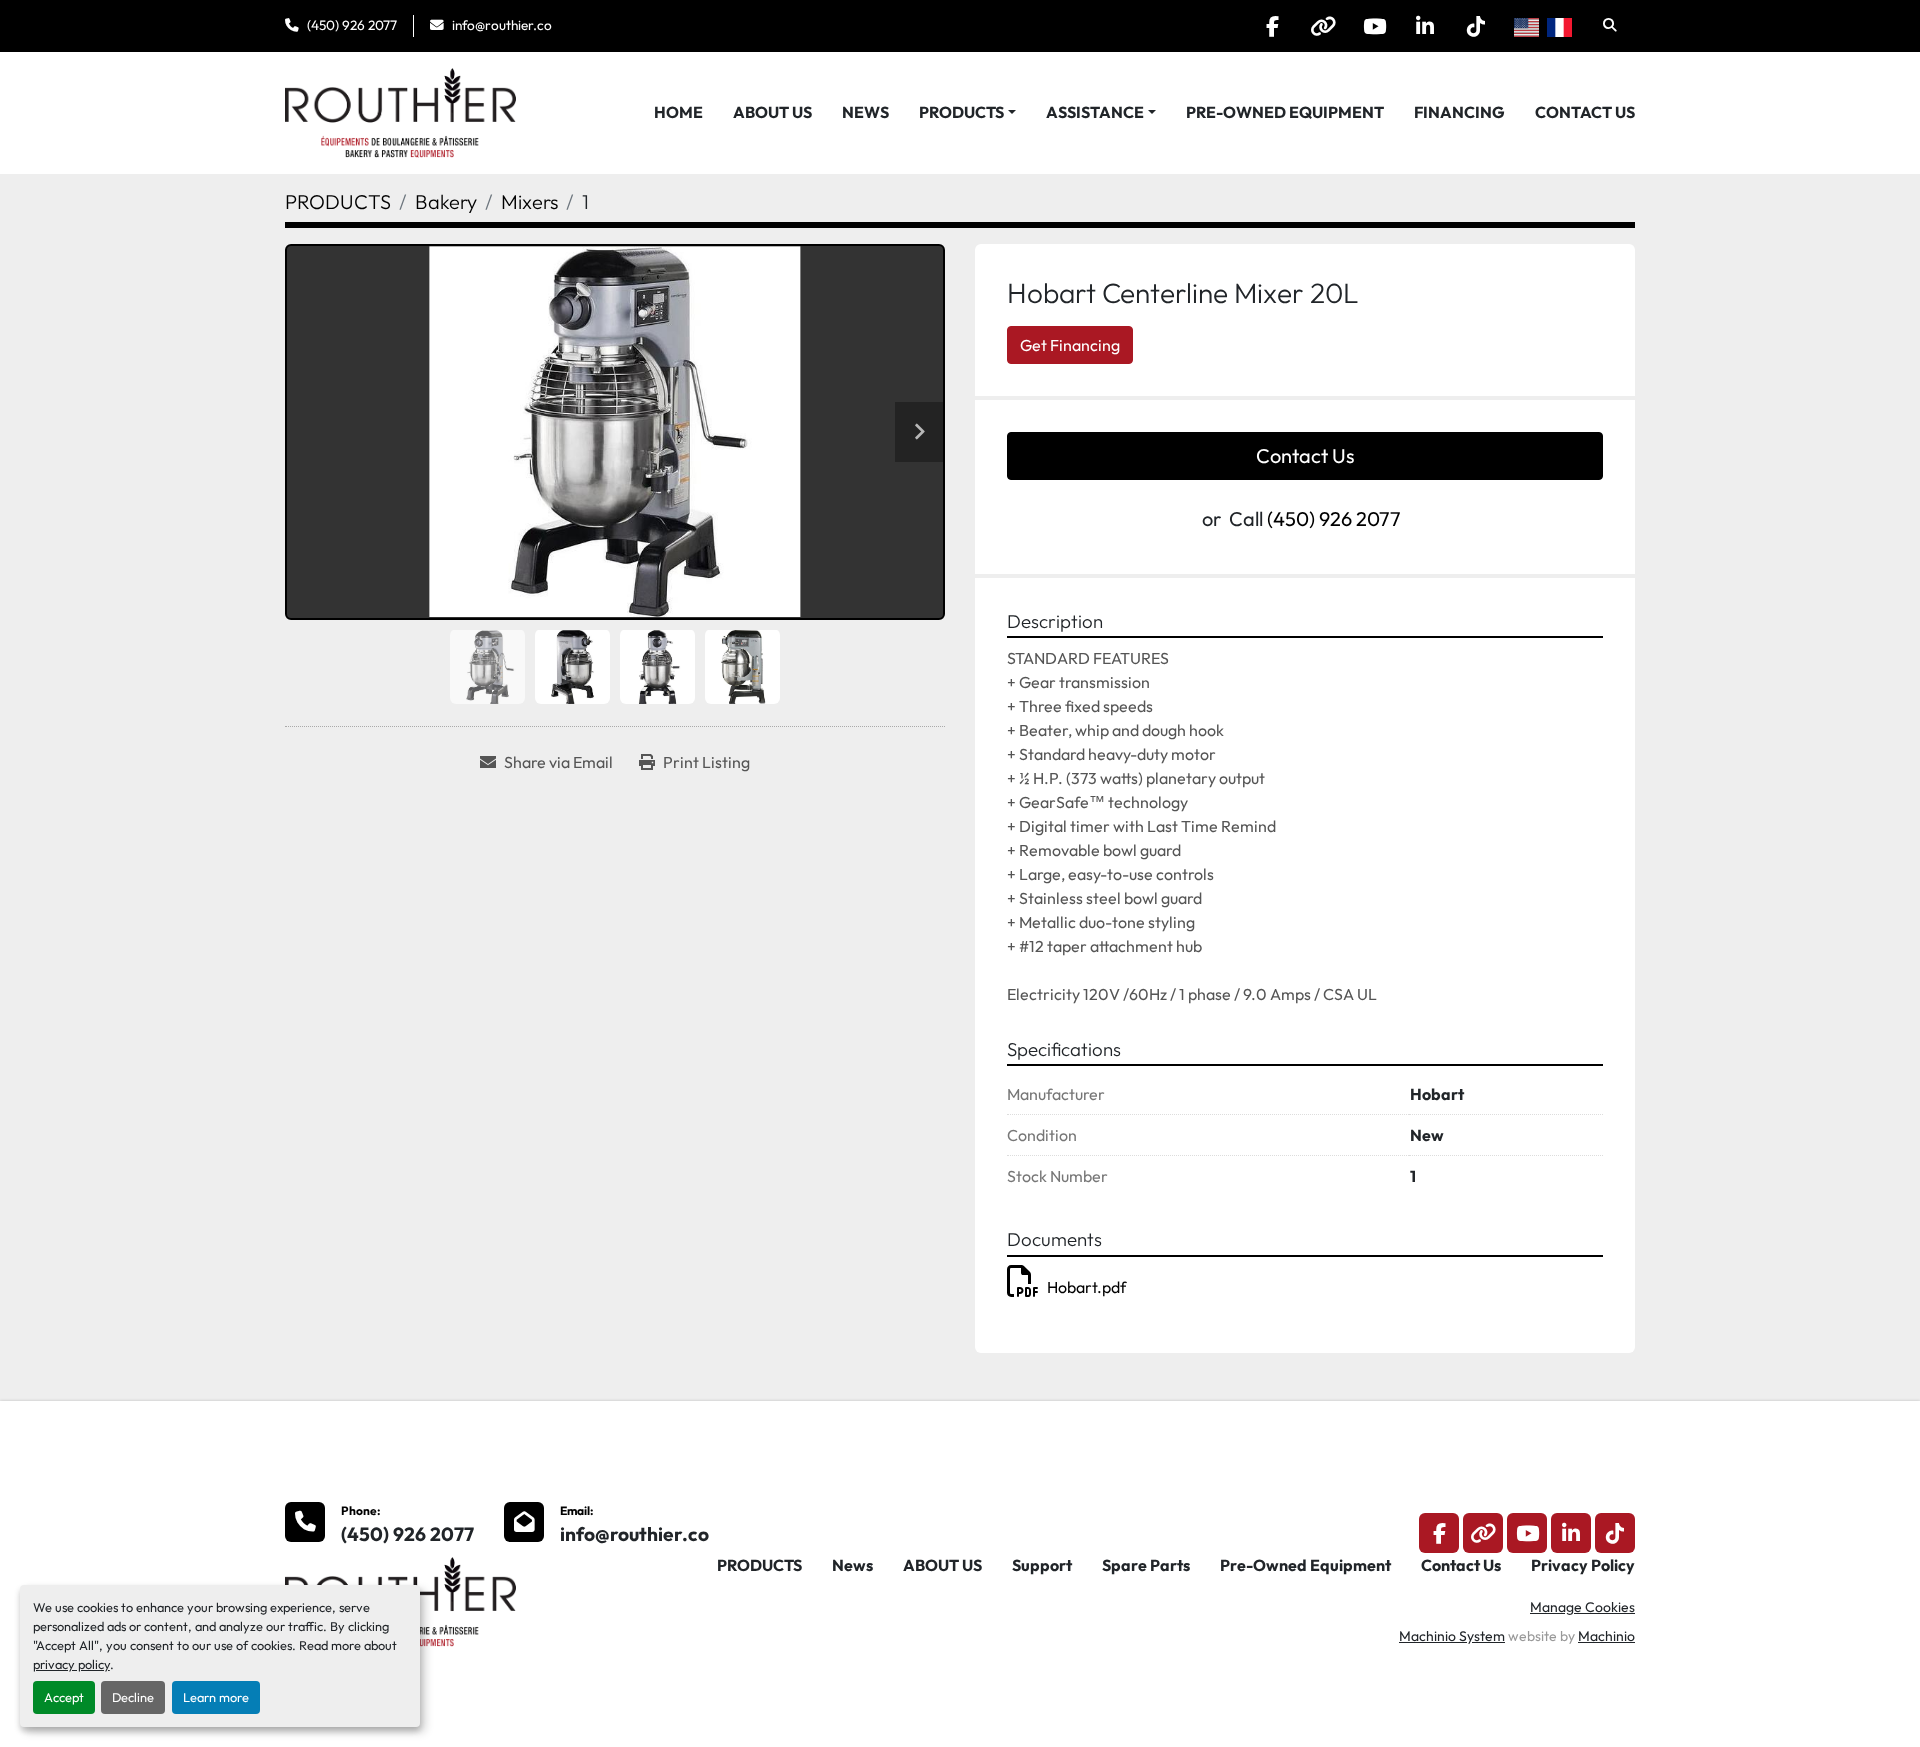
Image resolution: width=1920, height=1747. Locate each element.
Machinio (1606, 1636)
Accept (64, 1697)
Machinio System (1452, 1636)
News (865, 112)
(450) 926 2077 (352, 25)
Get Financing (1070, 345)
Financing (1459, 112)
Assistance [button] (1095, 112)
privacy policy (71, 1664)
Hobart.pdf (1086, 1287)
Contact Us (1585, 112)
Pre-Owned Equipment (1285, 112)
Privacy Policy (1583, 1565)
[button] (967, 112)
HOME (678, 112)
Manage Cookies (1582, 1607)
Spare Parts (1146, 1565)
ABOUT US (772, 112)
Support (1042, 1565)
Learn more (216, 1697)
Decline (133, 1697)
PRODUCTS (961, 112)
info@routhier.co (502, 25)
